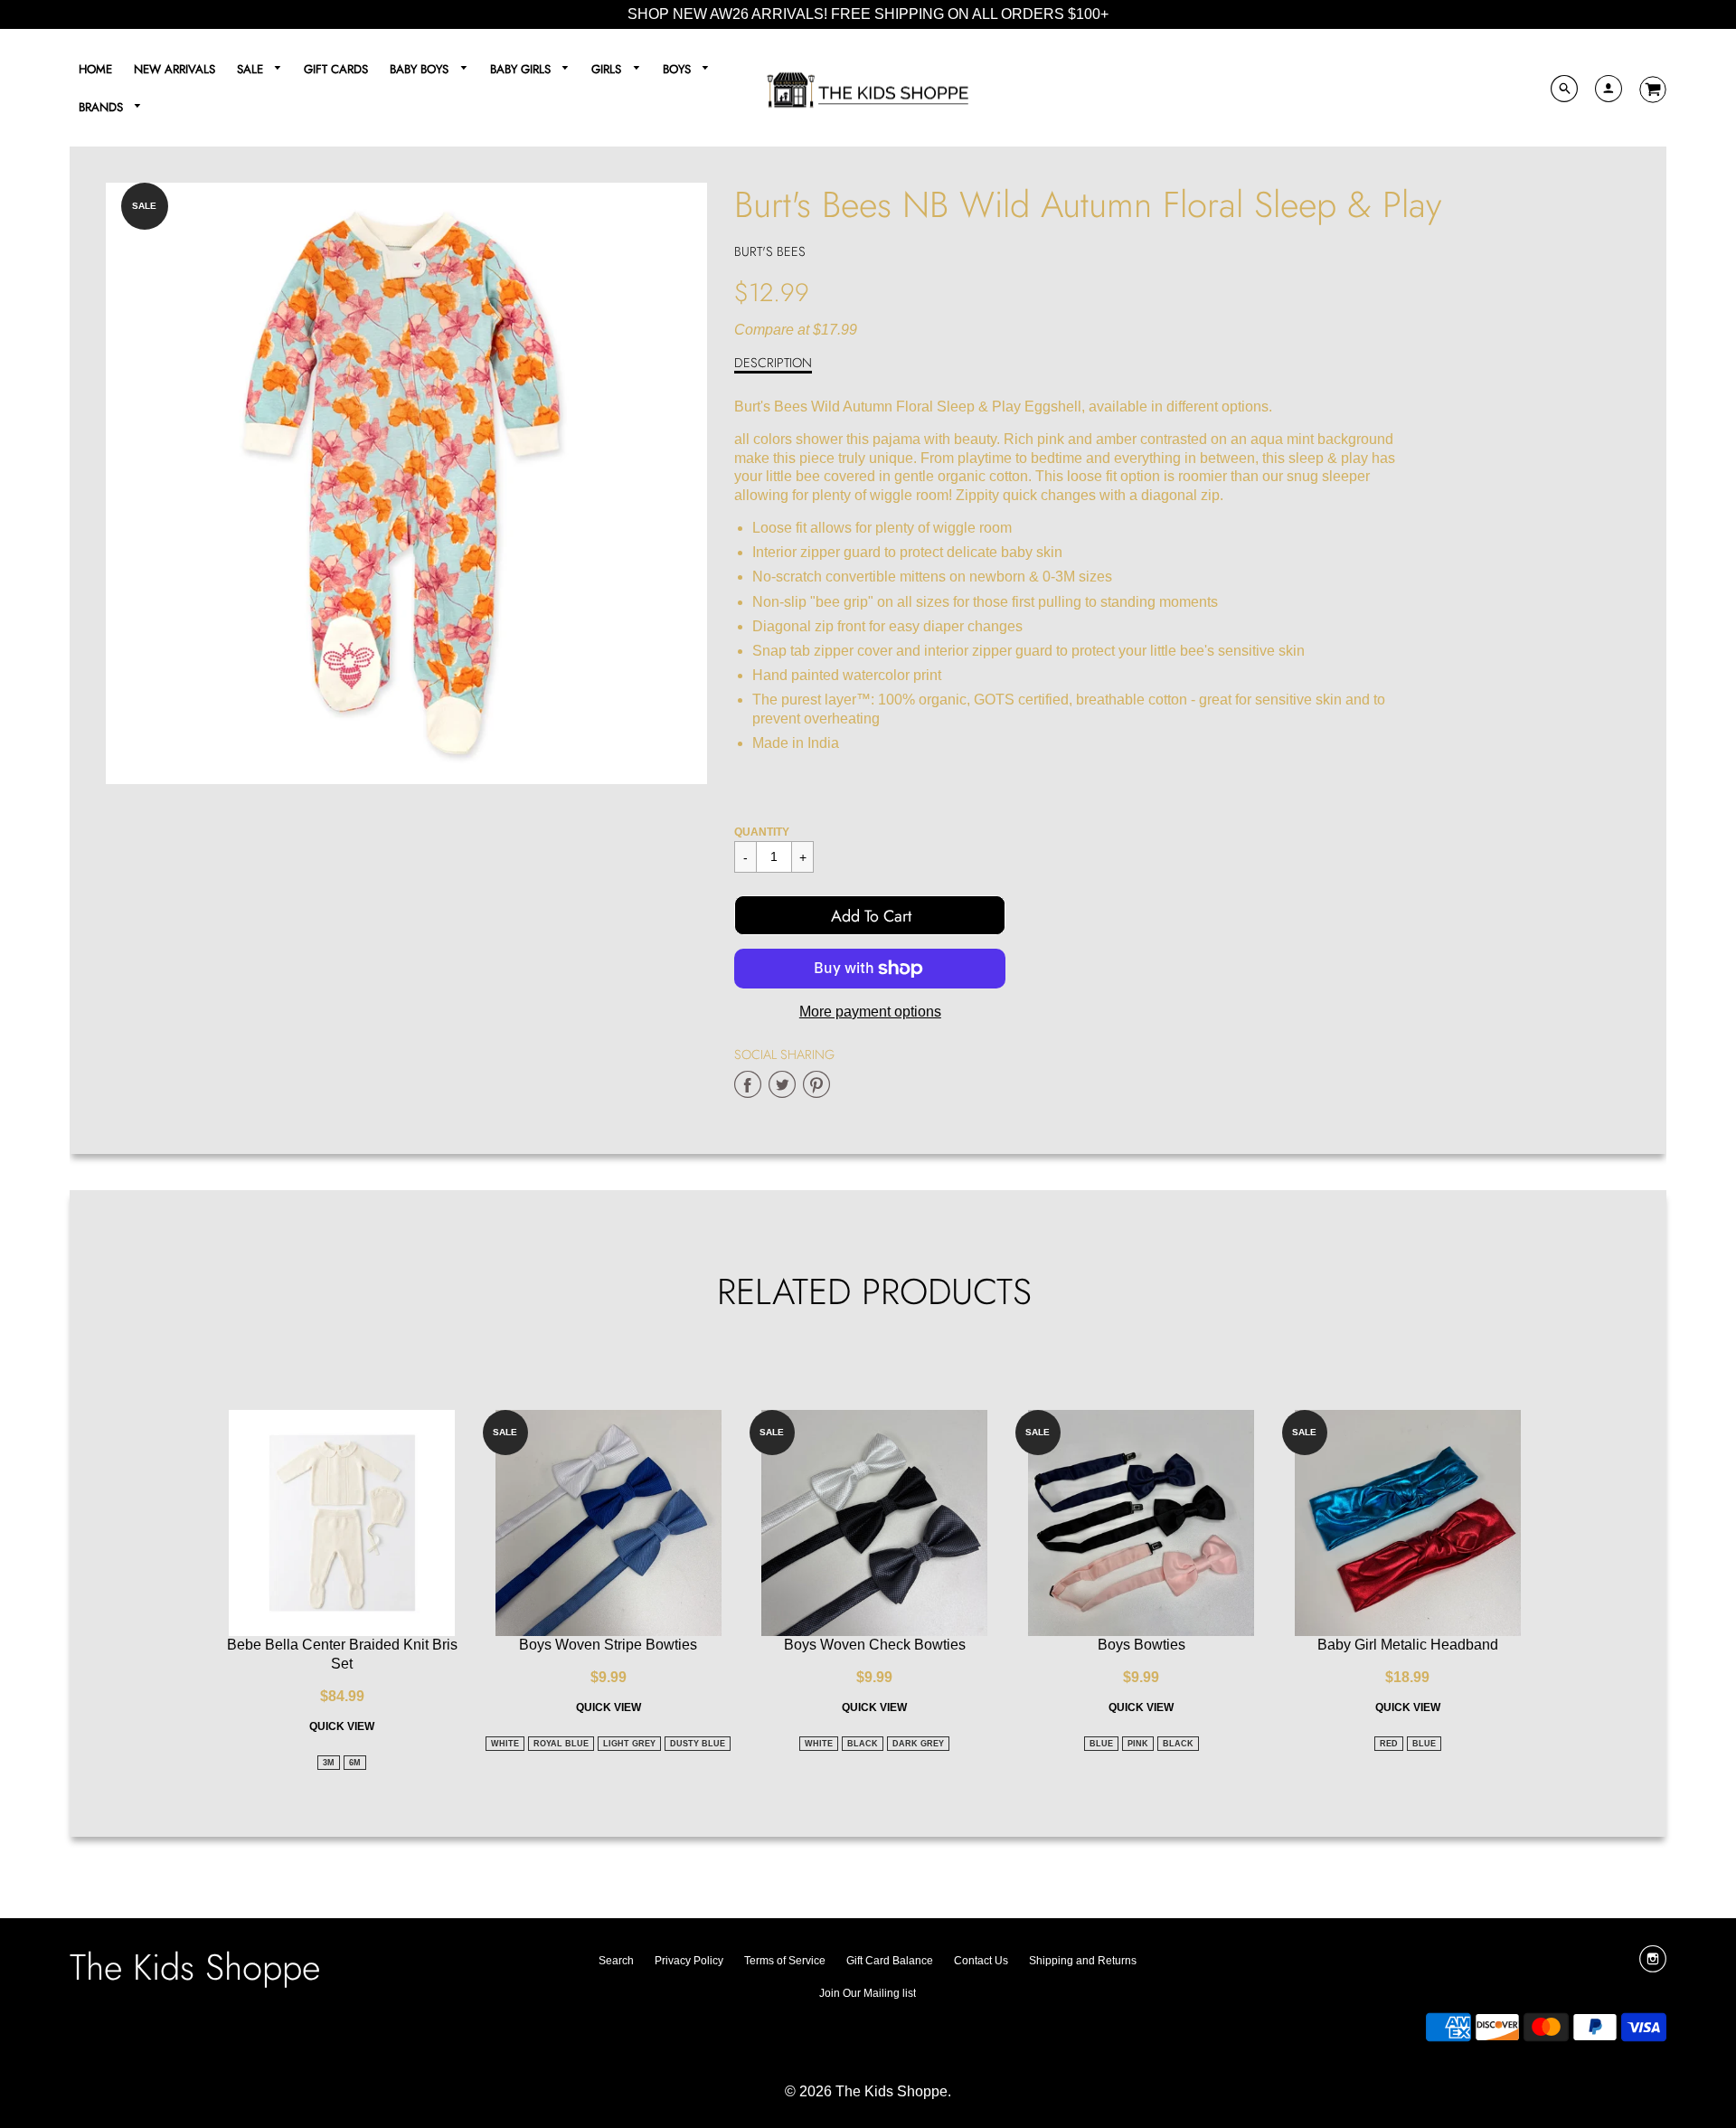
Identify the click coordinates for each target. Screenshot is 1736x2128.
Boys (679, 69)
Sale (252, 69)
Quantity (762, 832)
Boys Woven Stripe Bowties (608, 1645)
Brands (103, 107)
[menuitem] (95, 69)
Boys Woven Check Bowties (875, 1645)
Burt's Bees (770, 251)
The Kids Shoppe (195, 1967)
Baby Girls (522, 69)
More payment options (870, 1012)
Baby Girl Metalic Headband (1408, 1645)
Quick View (342, 1726)
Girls (608, 69)
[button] (870, 915)
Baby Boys (421, 69)
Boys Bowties (1142, 1645)
